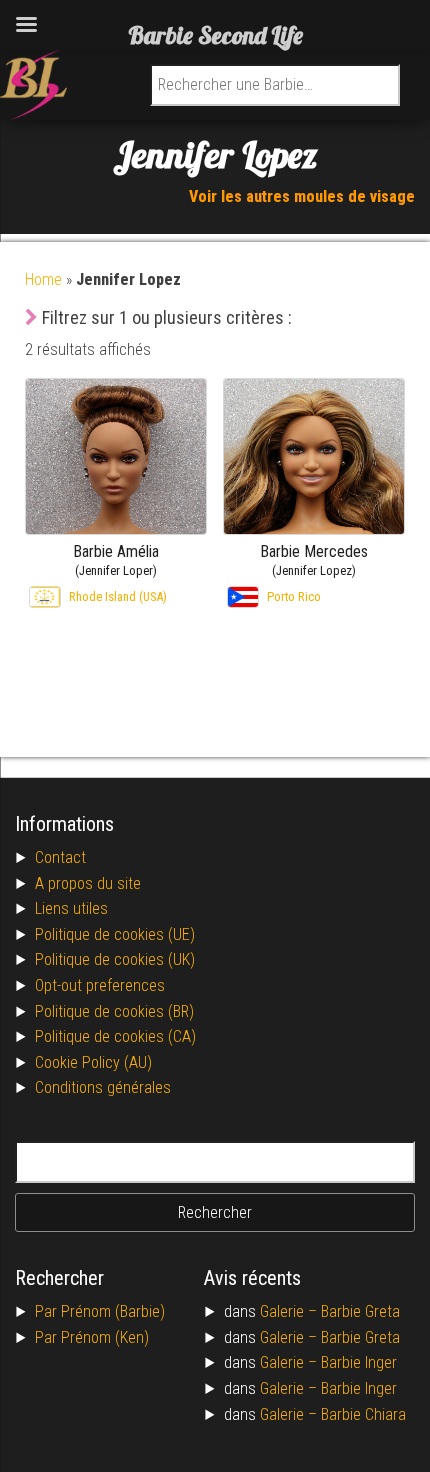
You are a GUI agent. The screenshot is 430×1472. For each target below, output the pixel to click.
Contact (60, 857)
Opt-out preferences (100, 985)
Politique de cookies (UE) (115, 934)
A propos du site (88, 883)
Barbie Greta (360, 1311)
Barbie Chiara (363, 1414)
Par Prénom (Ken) (92, 1337)
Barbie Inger (359, 1362)
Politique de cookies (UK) (115, 959)
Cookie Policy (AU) (93, 1062)
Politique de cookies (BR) (114, 1011)
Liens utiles (71, 908)
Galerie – (290, 1311)
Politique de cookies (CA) (115, 1036)
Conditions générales (103, 1087)
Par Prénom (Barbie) (100, 1311)
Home (43, 279)
